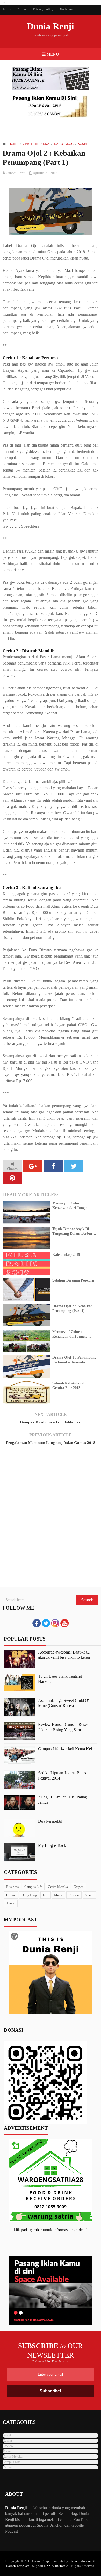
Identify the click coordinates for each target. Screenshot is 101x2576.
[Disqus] (51, 1521)
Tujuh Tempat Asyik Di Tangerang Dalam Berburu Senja (73, 1231)
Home (13, 144)
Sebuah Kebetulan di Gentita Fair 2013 (69, 1386)
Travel (11, 1903)
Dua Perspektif (50, 1821)
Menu (52, 54)
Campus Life (33, 1887)
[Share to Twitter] (74, 1166)
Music (59, 1895)
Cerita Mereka (36, 144)
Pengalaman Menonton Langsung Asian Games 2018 (51, 1443)
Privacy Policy (43, 9)
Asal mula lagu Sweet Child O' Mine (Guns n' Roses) (63, 1703)
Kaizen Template (18, 2566)
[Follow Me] (46, 1626)
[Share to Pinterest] (12, 1178)
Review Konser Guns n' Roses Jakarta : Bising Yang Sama (63, 1727)
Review (74, 1895)
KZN (47, 2566)
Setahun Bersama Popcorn (73, 1280)
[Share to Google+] (33, 1166)
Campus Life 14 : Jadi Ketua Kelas (67, 1749)
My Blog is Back (52, 1845)
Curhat (11, 1895)
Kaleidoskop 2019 (66, 1255)
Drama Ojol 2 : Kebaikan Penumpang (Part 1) (73, 1308)
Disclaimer (66, 9)
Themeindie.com (81, 2561)
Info (46, 1895)
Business (12, 1887)
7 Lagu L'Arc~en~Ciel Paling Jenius (63, 1800)
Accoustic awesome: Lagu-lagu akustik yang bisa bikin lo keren (64, 1655)
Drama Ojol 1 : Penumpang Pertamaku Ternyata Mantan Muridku (74, 1360)
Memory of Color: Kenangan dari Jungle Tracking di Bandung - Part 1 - (74, 1206)
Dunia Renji (51, 26)
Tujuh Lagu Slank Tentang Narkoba (60, 1679)
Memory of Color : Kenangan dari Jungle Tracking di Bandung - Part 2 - (74, 1334)
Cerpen (79, 1887)
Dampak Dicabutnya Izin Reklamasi (51, 1422)
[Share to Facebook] (53, 1166)
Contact (22, 9)
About (7, 9)
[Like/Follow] (37, 1626)
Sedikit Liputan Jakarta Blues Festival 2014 (62, 1775)
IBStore (60, 2566)
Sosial (84, 144)
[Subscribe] (64, 1626)
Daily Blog (64, 144)
